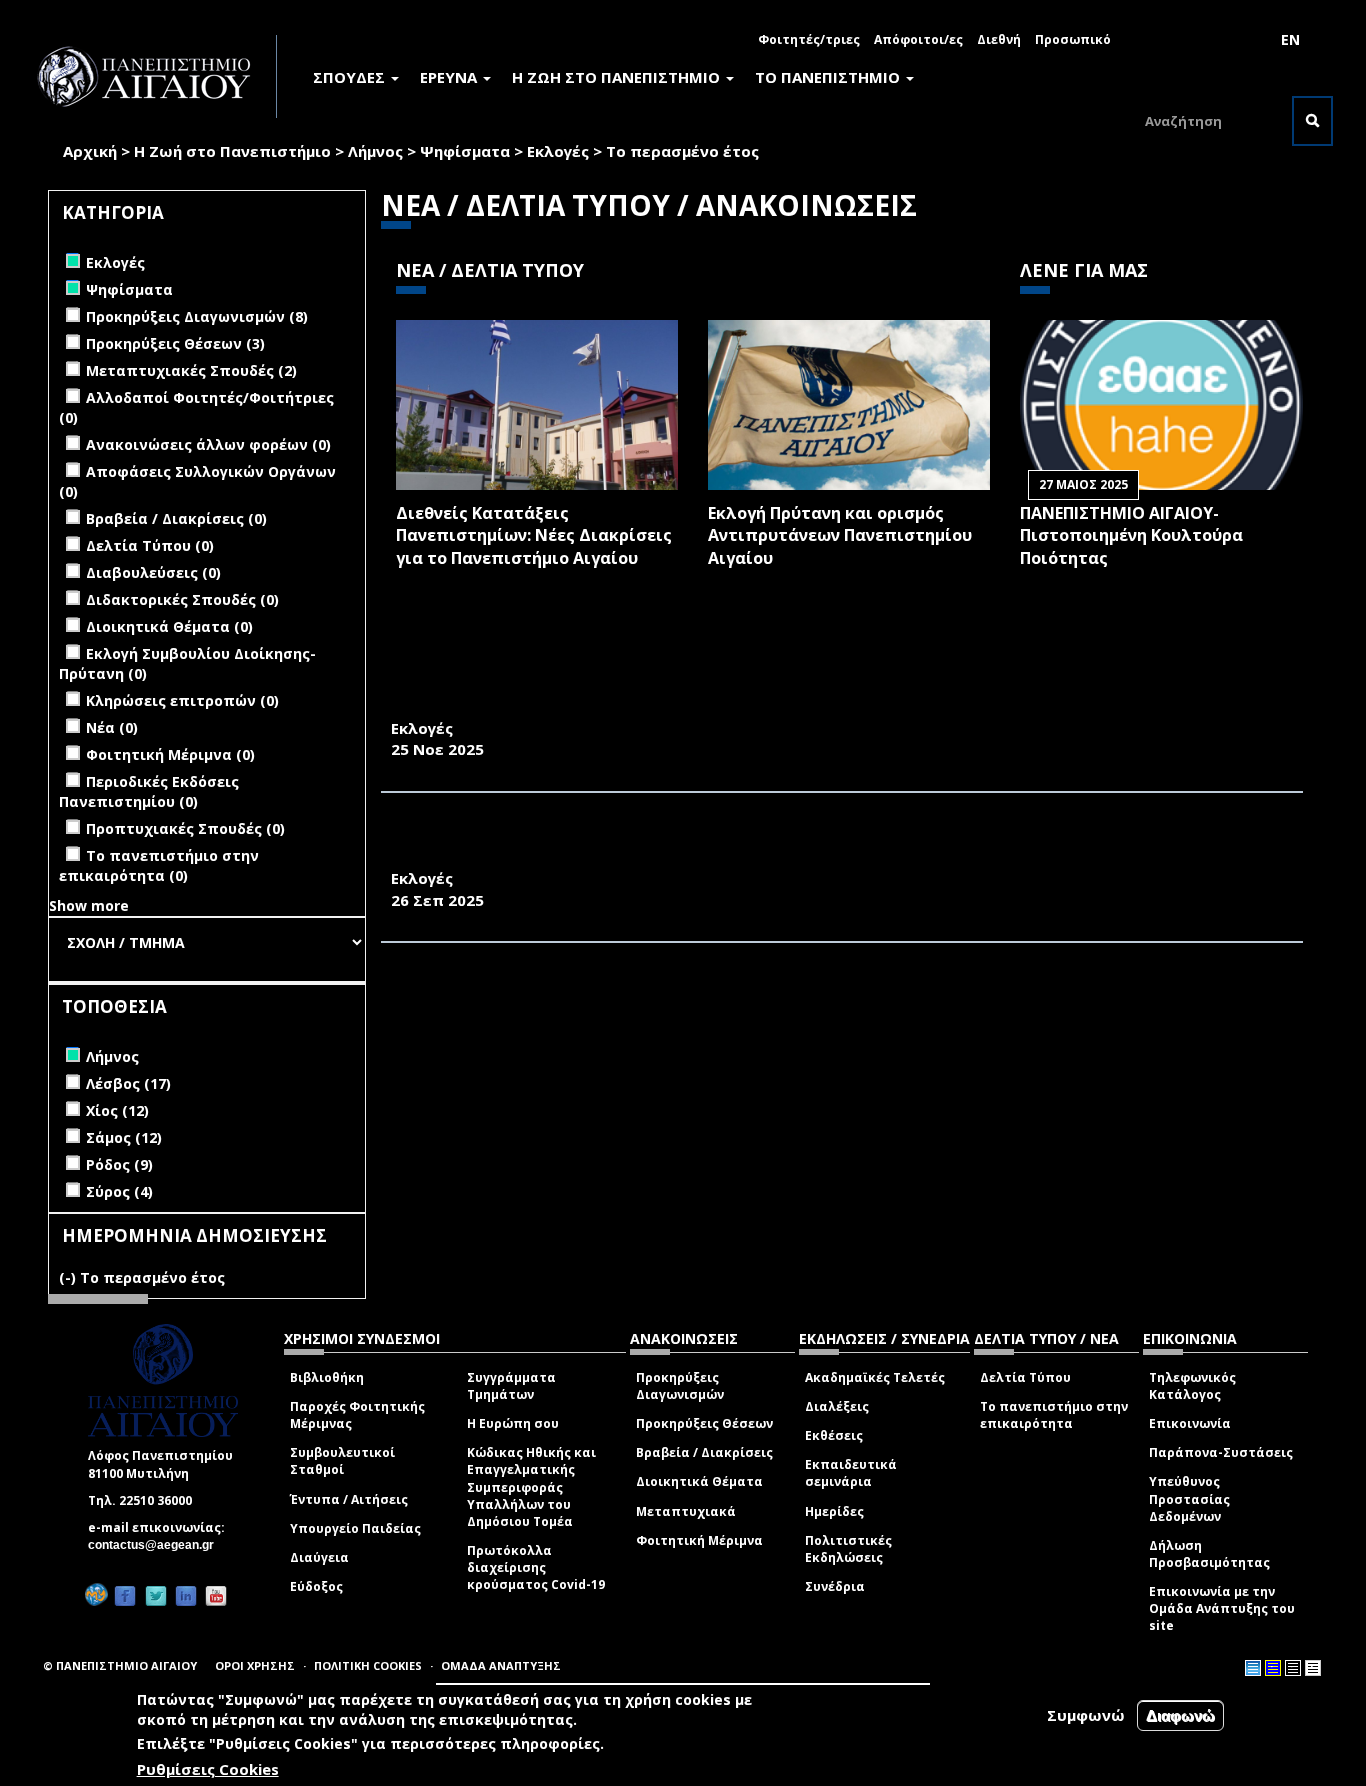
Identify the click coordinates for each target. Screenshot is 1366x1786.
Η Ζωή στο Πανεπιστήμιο (232, 151)
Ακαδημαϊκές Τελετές (875, 1377)
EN (1290, 39)
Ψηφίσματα (465, 151)
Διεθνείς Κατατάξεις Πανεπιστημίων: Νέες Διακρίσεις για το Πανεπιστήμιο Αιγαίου (534, 536)
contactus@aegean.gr (157, 1545)
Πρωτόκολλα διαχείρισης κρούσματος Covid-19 (536, 1567)
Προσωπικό (1073, 39)
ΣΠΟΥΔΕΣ (351, 77)
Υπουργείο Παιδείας (355, 1528)
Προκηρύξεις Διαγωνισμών (680, 1386)
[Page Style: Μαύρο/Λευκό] (1313, 1668)
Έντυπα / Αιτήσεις (349, 1499)
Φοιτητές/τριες (809, 39)
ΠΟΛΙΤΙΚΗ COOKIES (368, 1665)
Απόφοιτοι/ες (918, 39)
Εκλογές (558, 151)
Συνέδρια (835, 1586)
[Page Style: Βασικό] (1253, 1668)
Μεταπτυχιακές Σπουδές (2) (191, 370)
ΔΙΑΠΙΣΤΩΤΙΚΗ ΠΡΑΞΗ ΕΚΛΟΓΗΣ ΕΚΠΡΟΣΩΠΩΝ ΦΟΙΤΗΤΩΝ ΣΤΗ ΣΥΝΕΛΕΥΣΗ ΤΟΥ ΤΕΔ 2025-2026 (767, 706)
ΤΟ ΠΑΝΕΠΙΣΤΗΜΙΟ (829, 77)
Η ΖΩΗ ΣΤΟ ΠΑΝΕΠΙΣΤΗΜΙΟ (618, 77)
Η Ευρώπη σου (513, 1423)
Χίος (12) (117, 1110)
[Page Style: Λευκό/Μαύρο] (1293, 1668)
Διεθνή (999, 39)
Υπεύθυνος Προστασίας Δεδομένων (1189, 1498)
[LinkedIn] (186, 1595)
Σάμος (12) (124, 1137)
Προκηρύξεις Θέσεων (704, 1423)
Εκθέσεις (834, 1435)
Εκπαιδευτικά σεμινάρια (851, 1473)
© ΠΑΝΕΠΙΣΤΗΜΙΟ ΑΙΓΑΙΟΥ (120, 1665)
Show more (89, 905)
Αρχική (90, 151)
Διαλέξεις (837, 1406)
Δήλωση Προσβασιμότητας (1209, 1554)
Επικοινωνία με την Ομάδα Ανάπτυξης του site (1222, 1608)
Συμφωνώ (1086, 1715)
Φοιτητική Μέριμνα (699, 1540)
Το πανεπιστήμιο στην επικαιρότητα (1054, 1415)
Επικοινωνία (1190, 1423)
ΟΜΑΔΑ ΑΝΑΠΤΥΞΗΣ (501, 1665)
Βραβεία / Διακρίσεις (704, 1452)
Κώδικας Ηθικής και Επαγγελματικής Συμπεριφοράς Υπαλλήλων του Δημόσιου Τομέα (531, 1487)
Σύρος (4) (119, 1191)
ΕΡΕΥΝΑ (450, 77)
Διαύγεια (319, 1557)
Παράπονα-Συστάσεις (1221, 1452)
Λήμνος (375, 151)
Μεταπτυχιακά (686, 1511)
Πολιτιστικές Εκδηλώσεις (848, 1549)
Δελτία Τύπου (1025, 1377)
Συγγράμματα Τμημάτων (511, 1386)
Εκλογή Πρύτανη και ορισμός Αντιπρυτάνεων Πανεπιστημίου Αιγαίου (840, 536)
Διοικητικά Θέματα (699, 1481)
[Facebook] (125, 1595)
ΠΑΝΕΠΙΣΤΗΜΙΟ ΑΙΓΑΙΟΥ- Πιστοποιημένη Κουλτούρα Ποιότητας (1131, 536)
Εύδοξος (316, 1586)
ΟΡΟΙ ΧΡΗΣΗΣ (255, 1665)
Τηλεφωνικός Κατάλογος (1192, 1386)
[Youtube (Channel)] (216, 1595)
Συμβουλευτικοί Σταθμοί (342, 1461)
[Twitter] (156, 1595)
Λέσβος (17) (128, 1083)
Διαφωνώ (1180, 1715)
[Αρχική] (155, 76)
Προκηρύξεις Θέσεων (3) (175, 343)
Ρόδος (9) (119, 1164)
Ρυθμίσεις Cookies (208, 1769)
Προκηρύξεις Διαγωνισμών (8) (197, 316)
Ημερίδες (834, 1511)
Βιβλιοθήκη (327, 1377)
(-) (69, 1277)
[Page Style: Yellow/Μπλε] (1273, 1668)
